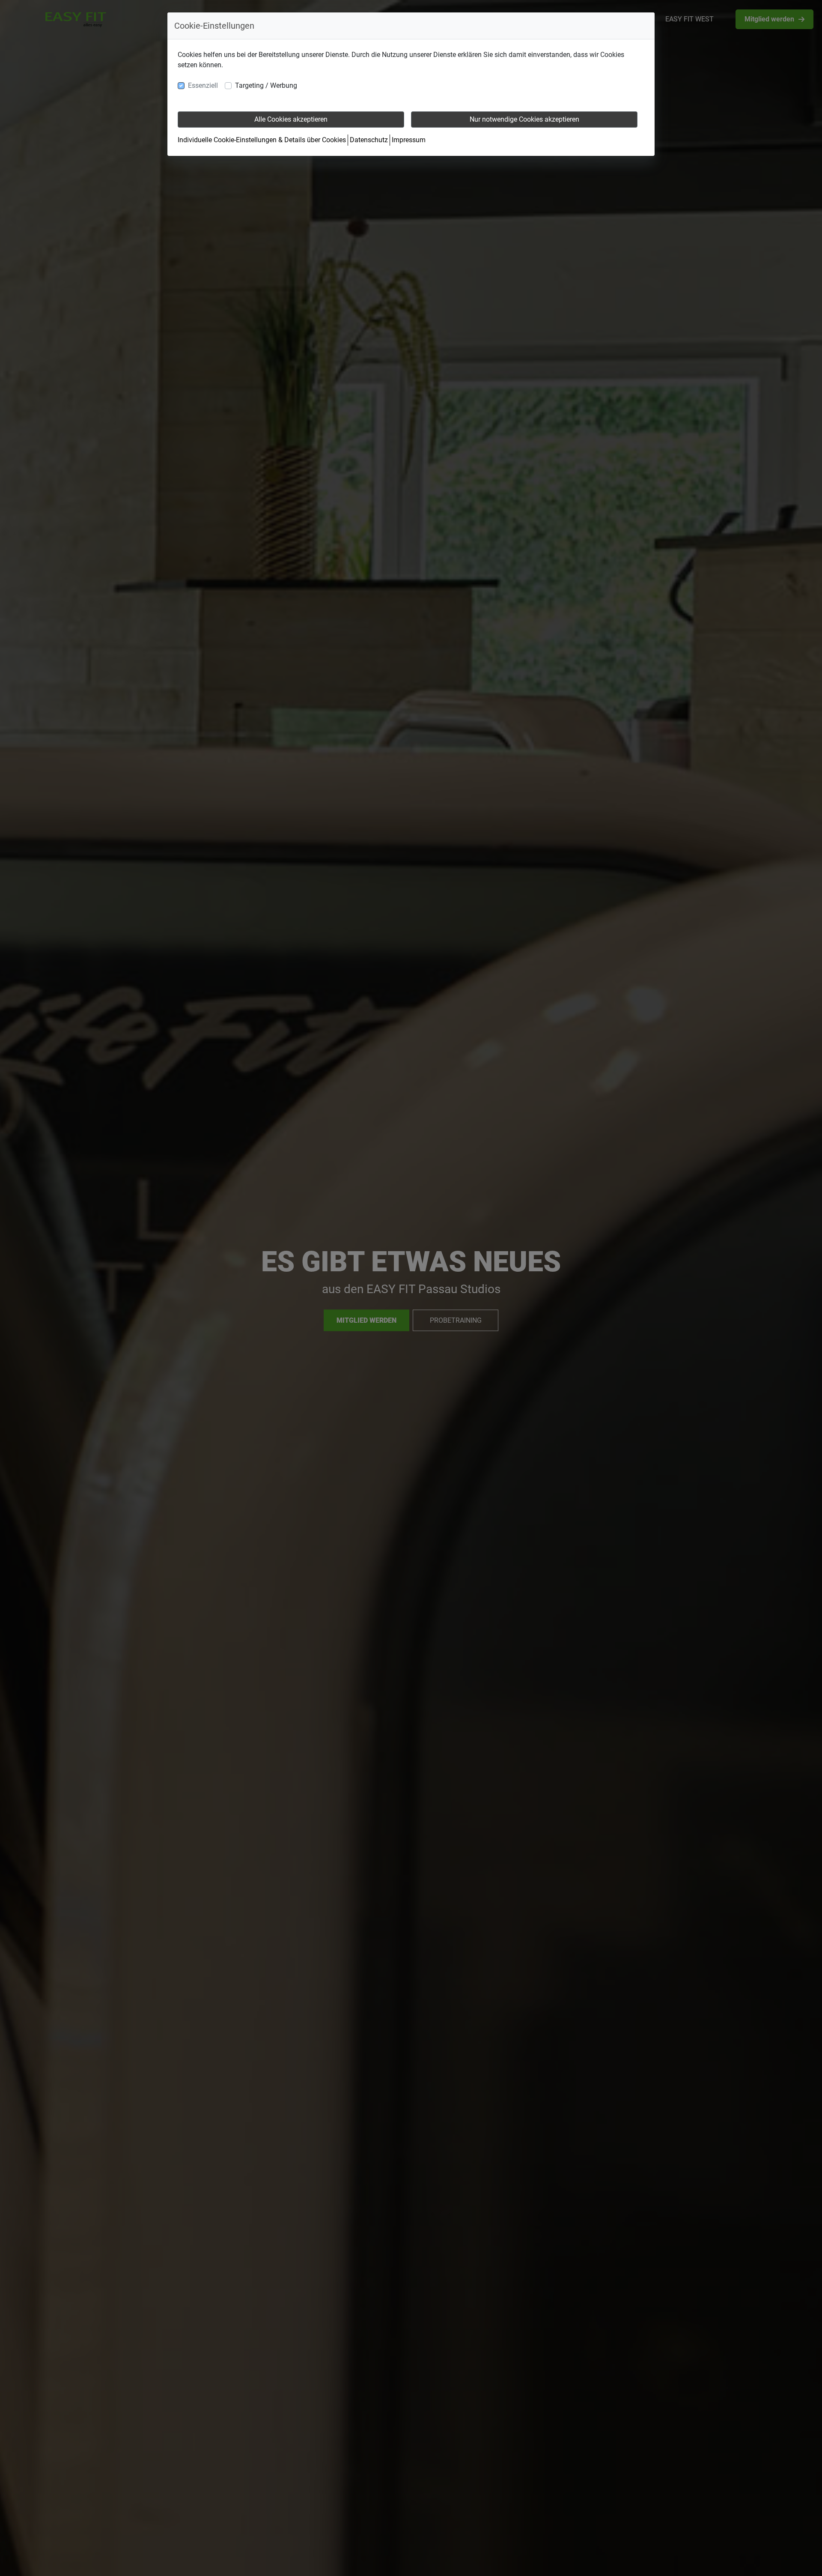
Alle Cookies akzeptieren (291, 119)
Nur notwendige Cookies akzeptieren (524, 119)
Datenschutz (369, 140)
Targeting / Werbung (266, 85)
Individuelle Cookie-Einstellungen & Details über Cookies (262, 140)
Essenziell (203, 85)
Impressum (409, 140)
